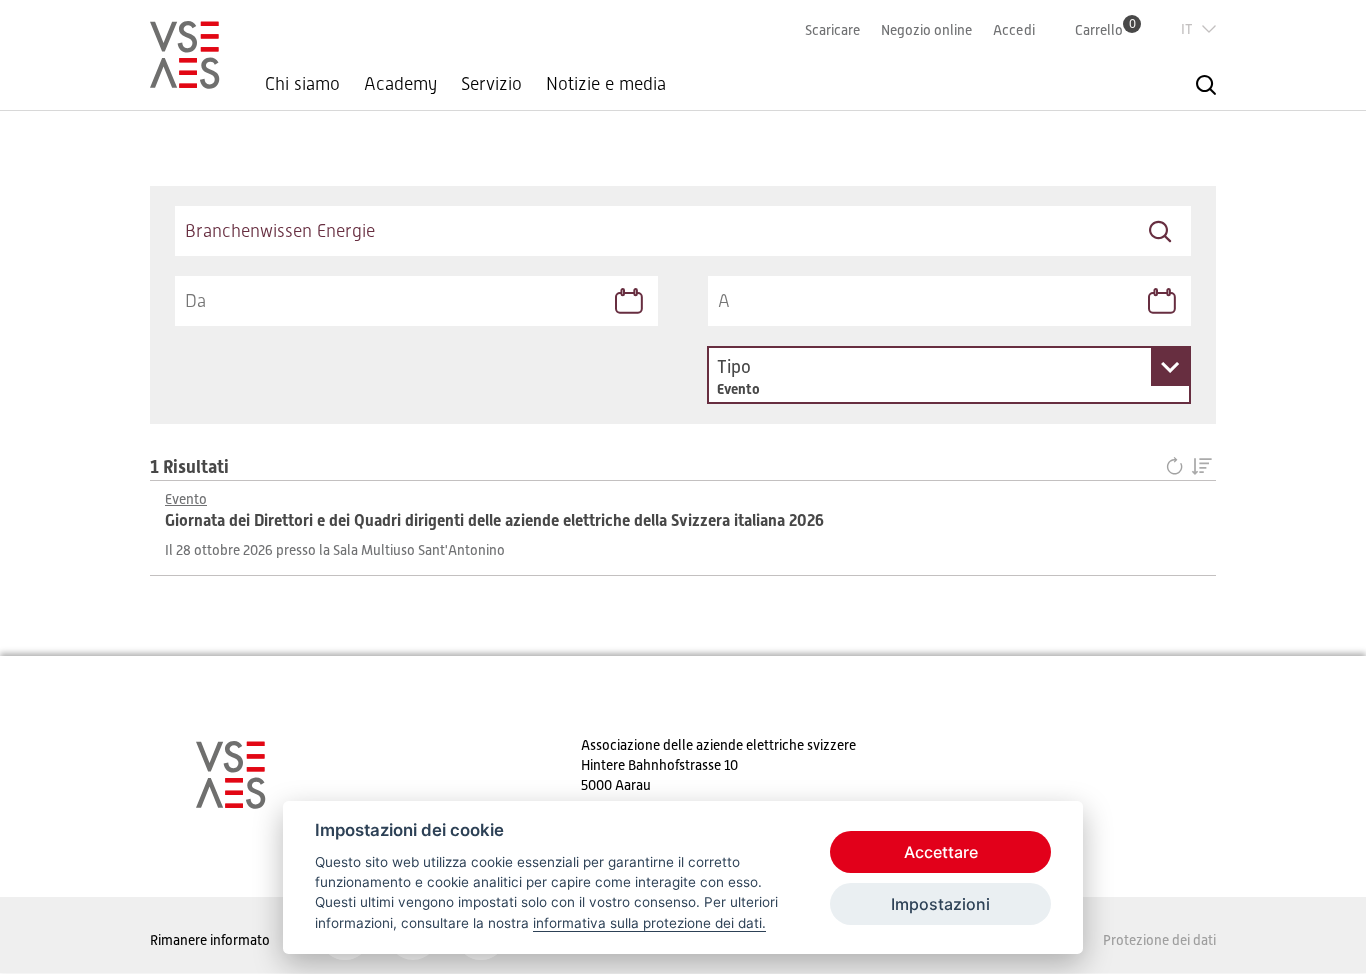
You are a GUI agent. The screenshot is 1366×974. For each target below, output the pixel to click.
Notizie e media (606, 84)
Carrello (1105, 29)
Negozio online (926, 30)
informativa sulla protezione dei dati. (649, 923)
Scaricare (832, 30)
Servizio (491, 84)
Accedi (1014, 30)
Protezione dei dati (1159, 940)
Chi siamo (302, 84)
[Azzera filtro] (1178, 467)
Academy (400, 84)
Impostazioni (940, 904)
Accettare (941, 852)
